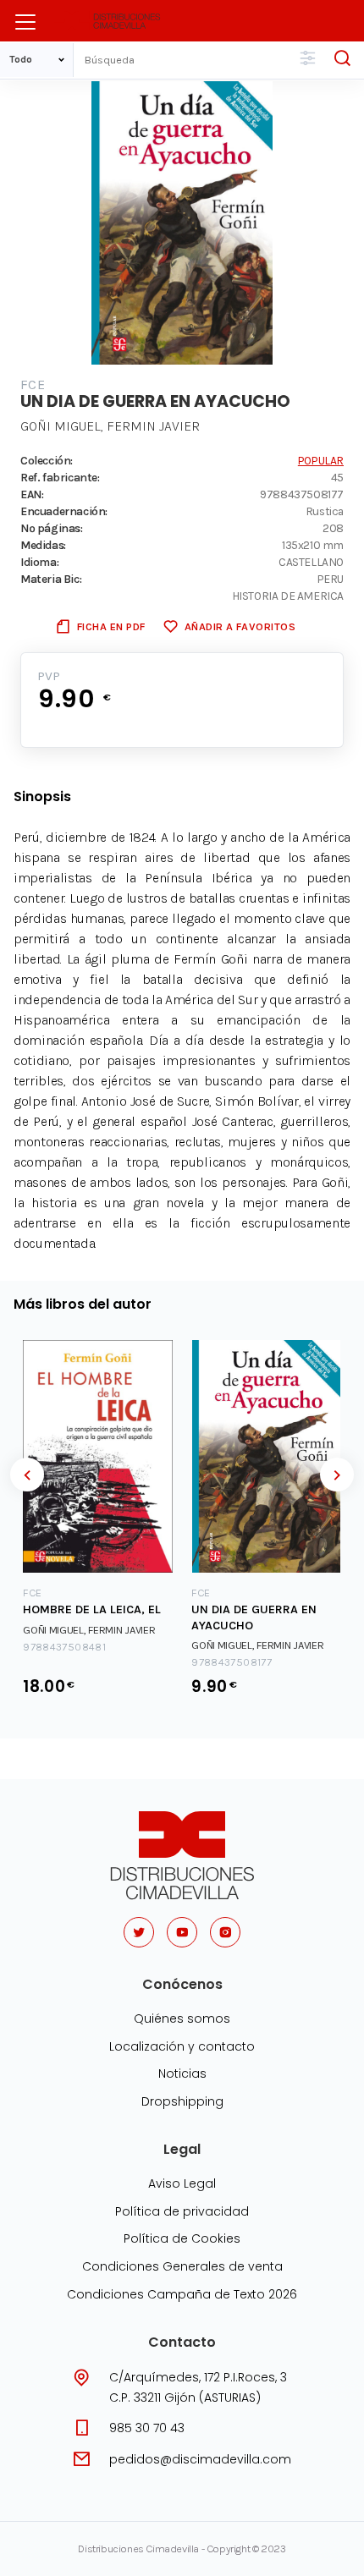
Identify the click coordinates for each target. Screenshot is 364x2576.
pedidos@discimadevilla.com (200, 2459)
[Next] (337, 1475)
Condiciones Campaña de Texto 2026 (182, 2294)
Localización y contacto (182, 2046)
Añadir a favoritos (240, 626)
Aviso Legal (182, 2183)
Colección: (47, 460)
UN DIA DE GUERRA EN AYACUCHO (254, 1618)
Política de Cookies (182, 2238)
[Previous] (27, 1475)
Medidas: (43, 545)
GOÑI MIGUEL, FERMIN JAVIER (110, 426)
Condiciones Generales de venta (182, 2266)
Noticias (182, 2073)
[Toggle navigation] (25, 22)
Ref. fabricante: (60, 477)
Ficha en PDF (111, 626)
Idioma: (39, 562)
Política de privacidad (182, 2211)
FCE (33, 384)
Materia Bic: (51, 579)
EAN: (32, 494)
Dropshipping (182, 2101)
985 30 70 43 (147, 2428)
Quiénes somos (182, 2019)
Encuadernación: (64, 511)
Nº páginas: (52, 528)
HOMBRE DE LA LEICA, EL (92, 1609)
